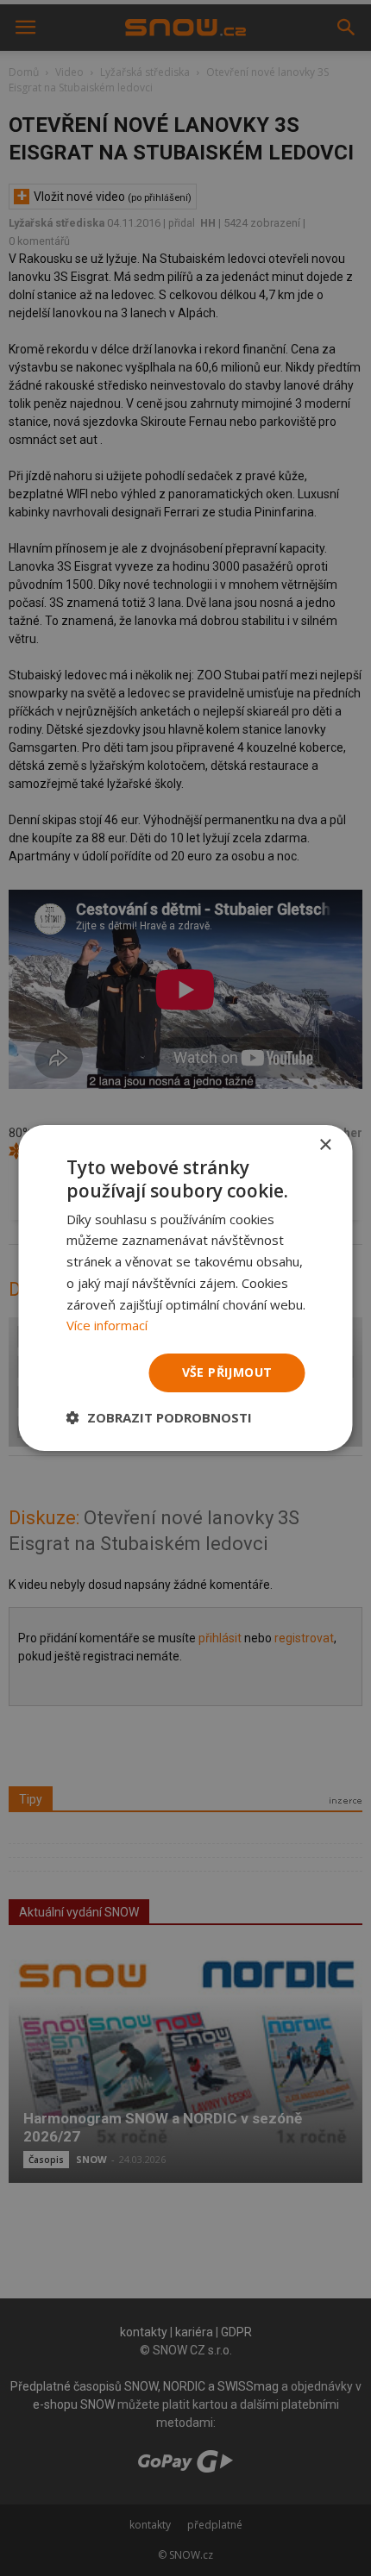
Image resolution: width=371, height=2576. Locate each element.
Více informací (107, 1325)
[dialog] (185, 1288)
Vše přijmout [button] (227, 1372)
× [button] (325, 1145)
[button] (159, 1417)
